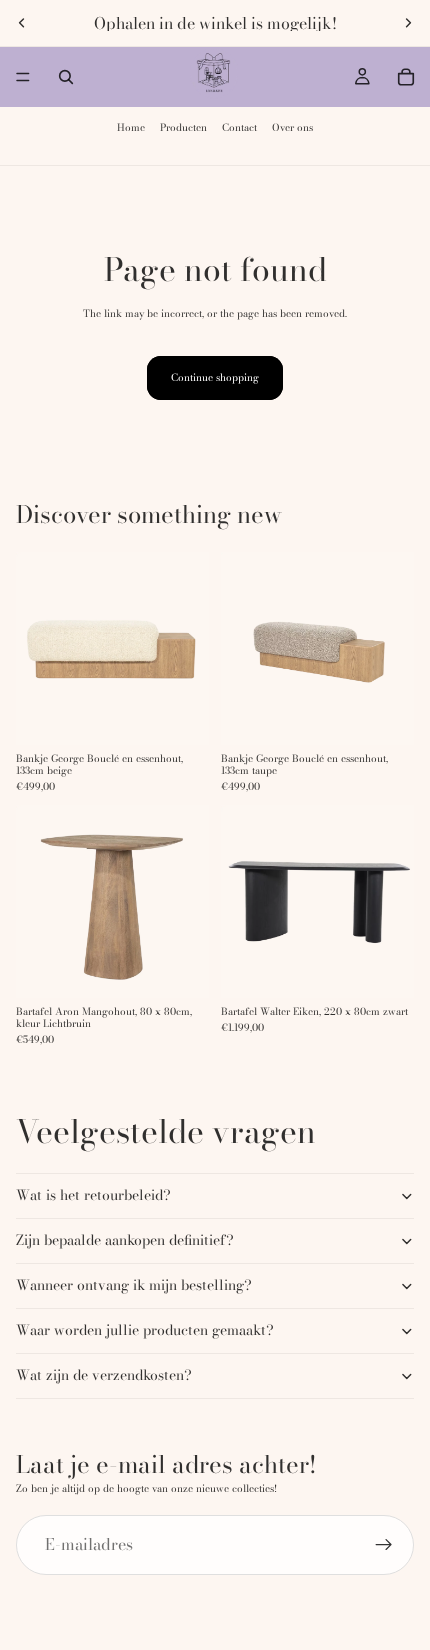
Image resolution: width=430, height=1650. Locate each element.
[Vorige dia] (22, 23)
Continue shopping (215, 377)
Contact (239, 127)
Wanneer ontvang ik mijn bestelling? (134, 1285)
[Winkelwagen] (406, 77)
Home (131, 127)
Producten (183, 127)
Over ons (292, 127)
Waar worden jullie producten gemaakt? (145, 1330)
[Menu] (23, 77)
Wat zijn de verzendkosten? (104, 1375)
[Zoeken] (66, 77)
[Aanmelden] (384, 1545)
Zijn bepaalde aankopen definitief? (125, 1240)
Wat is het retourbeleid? (93, 1195)
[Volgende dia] (408, 23)
